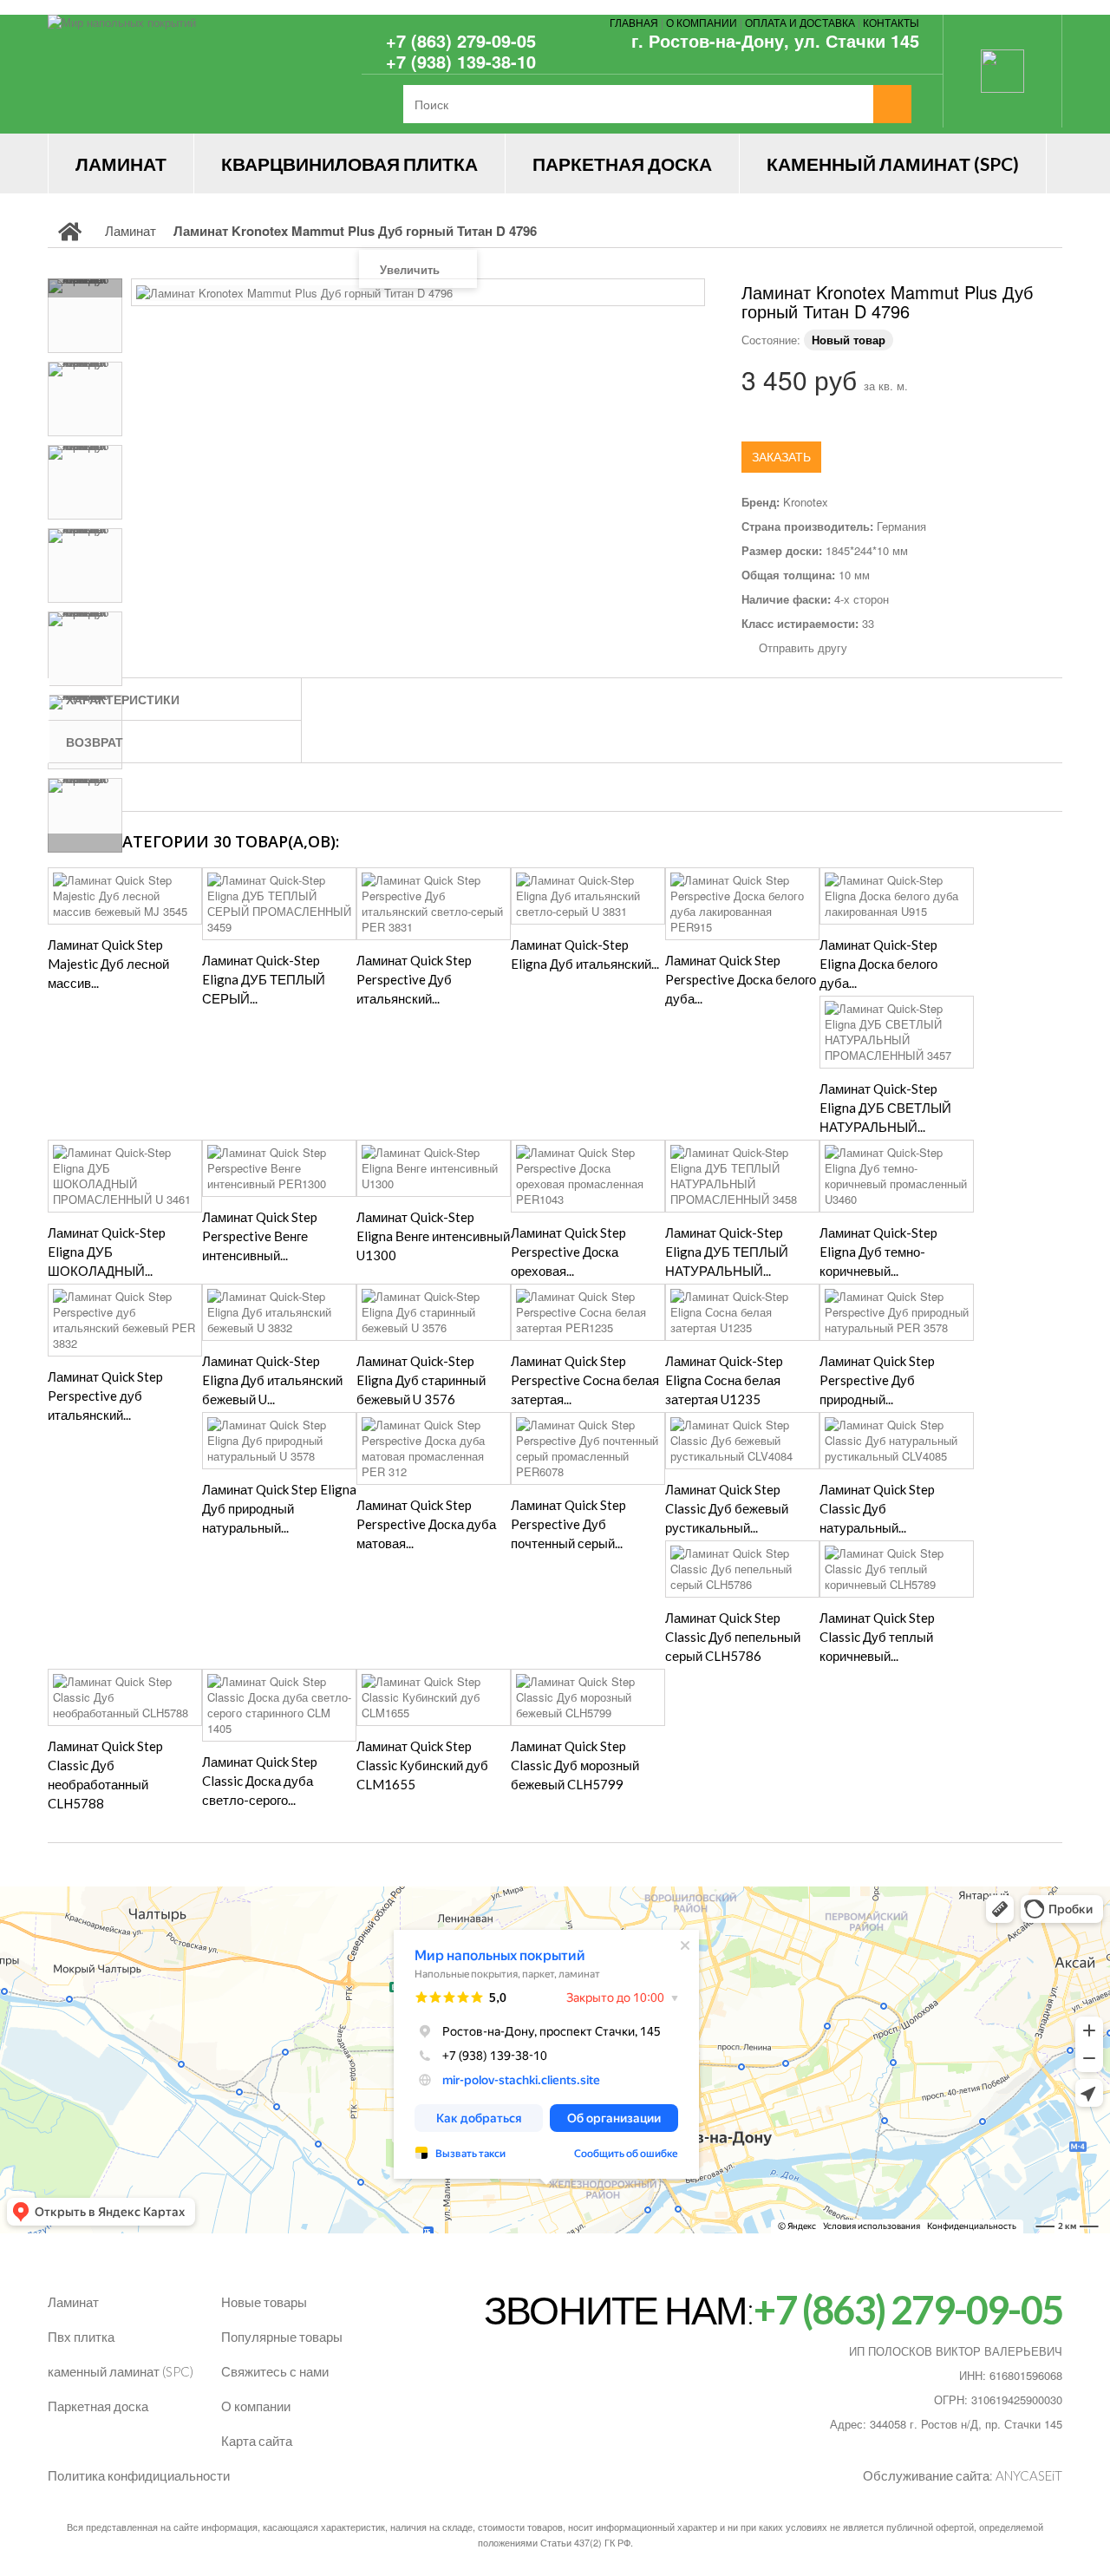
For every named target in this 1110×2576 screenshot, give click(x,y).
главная (634, 22)
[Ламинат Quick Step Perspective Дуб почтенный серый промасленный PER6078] (588, 1448)
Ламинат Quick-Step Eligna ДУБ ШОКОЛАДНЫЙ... (107, 1252)
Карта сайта (257, 2441)
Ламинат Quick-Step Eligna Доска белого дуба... (878, 964)
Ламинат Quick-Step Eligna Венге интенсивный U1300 (433, 1236)
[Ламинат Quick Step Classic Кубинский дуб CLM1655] (434, 1697)
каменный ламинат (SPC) (121, 2371)
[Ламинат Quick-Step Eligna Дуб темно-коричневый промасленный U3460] (897, 1176)
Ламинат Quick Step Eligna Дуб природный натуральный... (279, 1508)
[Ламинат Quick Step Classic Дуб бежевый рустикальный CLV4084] (742, 1441)
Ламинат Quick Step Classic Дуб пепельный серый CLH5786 (733, 1637)
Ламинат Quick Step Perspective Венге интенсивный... (260, 1236)
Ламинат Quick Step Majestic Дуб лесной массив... (108, 964)
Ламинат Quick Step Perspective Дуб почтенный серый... (568, 1524)
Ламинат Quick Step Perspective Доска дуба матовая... (426, 1524)
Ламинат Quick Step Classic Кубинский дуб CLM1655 (422, 1765)
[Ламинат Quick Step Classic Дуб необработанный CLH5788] (125, 1697)
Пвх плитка (81, 2337)
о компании (702, 22)
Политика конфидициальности (139, 2475)
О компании (256, 2406)
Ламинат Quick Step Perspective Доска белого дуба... (741, 979)
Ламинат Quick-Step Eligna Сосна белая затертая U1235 (724, 1380)
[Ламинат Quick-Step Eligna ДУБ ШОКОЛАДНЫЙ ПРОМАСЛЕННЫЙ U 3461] (125, 1176)
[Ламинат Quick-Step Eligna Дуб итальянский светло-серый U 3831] (588, 896)
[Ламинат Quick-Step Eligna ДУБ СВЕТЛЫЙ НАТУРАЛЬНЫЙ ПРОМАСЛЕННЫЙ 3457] (897, 1032)
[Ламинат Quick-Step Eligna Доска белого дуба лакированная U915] (897, 896)
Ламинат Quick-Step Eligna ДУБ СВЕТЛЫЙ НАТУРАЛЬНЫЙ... (885, 1108)
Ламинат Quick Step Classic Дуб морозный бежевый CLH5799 (575, 1765)
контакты (891, 22)
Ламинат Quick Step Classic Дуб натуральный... (877, 1508)
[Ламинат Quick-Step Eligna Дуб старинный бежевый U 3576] (434, 1312)
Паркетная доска (622, 163)
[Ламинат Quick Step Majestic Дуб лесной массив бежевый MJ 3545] (125, 896)
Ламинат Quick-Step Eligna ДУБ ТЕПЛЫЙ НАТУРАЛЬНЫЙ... (727, 1252)
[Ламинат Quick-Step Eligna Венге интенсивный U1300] (434, 1168)
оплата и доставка (800, 22)
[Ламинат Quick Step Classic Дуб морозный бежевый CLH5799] (588, 1697)
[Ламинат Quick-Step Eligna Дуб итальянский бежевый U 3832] (279, 1312)
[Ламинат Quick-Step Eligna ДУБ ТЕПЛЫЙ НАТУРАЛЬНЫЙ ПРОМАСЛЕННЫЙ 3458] (742, 1176)
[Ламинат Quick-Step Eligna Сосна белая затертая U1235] (742, 1312)
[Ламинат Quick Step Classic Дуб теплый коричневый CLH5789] (897, 1569)
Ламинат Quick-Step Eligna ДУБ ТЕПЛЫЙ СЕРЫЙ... (264, 979)
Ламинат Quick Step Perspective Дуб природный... (877, 1380)
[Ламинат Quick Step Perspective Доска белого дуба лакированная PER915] (742, 904)
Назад (85, 288)
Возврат (95, 742)
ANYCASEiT (1029, 2475)
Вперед (85, 843)
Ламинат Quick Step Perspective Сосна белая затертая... (585, 1380)
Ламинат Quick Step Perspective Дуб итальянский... (414, 979)
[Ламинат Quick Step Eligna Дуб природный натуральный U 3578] (279, 1441)
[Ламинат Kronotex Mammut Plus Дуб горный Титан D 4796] (85, 316)
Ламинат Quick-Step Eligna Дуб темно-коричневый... (878, 1252)
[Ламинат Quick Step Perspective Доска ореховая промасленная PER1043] (588, 1176)
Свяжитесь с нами (275, 2371)
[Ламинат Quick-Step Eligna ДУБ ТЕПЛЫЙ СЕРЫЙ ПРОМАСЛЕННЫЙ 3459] (279, 904)
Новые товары (264, 2302)
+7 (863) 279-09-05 (461, 40)
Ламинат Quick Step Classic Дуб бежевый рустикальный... (727, 1508)
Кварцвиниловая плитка (349, 163)
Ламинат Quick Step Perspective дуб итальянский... (105, 1396)
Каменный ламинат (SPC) (893, 163)
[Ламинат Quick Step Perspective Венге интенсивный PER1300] (279, 1168)
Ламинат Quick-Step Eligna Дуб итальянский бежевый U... (272, 1380)
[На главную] (70, 231)
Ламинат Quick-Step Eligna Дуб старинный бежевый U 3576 (421, 1380)
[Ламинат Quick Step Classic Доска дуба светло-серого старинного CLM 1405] (279, 1705)
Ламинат (121, 163)
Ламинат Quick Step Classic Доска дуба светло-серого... (260, 1781)
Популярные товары (282, 2337)
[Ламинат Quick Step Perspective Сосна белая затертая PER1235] (588, 1312)
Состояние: (771, 340)
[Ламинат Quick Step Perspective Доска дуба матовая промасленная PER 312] (434, 1448)
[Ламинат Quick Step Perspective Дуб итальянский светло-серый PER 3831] (434, 904)
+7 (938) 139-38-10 (461, 61)
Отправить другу (803, 648)
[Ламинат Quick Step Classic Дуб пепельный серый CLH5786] (742, 1569)
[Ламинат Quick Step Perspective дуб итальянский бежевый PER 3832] (125, 1320)
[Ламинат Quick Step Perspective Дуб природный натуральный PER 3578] (897, 1312)
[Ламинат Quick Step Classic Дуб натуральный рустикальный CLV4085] (897, 1441)
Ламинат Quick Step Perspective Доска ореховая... (568, 1252)
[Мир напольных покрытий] (208, 74)
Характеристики (123, 699)
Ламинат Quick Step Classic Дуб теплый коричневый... (877, 1637)
